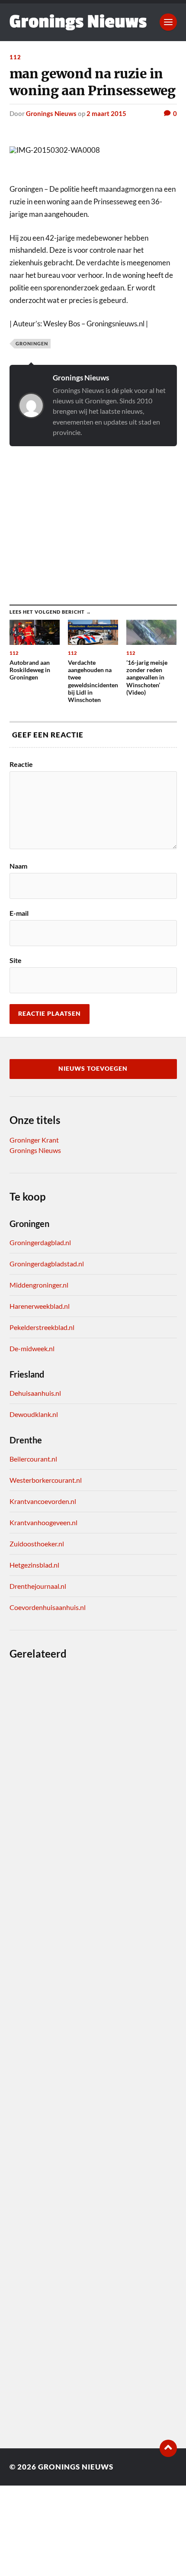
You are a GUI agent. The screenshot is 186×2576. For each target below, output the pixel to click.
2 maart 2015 (106, 113)
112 (15, 57)
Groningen (32, 343)
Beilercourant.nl (33, 1459)
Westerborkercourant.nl (46, 1480)
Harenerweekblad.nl (40, 1306)
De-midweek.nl (32, 1348)
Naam (18, 866)
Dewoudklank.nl (34, 1414)
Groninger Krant (34, 1140)
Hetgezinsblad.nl (34, 1565)
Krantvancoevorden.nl (43, 1501)
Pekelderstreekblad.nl (42, 1327)
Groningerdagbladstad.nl (47, 1264)
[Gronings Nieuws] (78, 22)
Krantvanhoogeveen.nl (43, 1522)
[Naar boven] (168, 2448)
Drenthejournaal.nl (38, 1586)
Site (16, 960)
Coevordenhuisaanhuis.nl (48, 1607)
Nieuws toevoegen (93, 1069)
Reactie (21, 764)
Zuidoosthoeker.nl (37, 1544)
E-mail (19, 913)
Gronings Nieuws (51, 113)
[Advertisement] (93, 517)
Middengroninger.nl (39, 1285)
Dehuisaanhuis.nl (35, 1393)
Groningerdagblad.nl (40, 1242)
